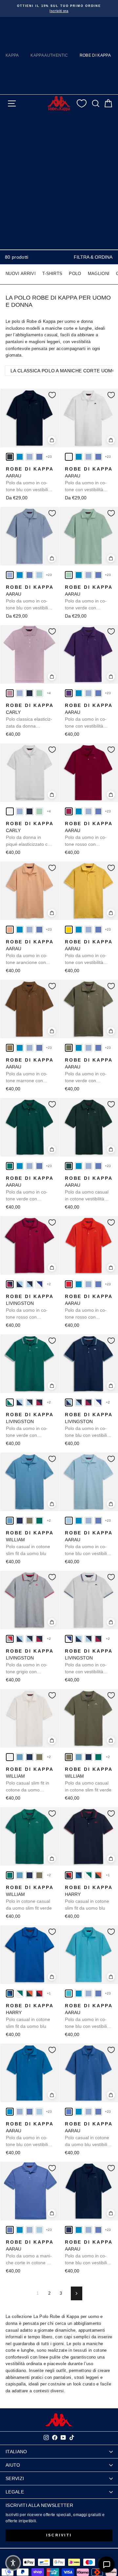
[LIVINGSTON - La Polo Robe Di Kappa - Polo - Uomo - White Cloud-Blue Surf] (39, 1284)
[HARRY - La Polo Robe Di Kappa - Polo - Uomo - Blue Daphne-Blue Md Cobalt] (79, 1875)
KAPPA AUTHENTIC (49, 55)
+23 (49, 457)
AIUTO (13, 2465)
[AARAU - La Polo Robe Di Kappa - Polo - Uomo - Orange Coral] (10, 930)
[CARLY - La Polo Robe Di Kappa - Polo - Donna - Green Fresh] (39, 693)
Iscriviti (59, 2535)
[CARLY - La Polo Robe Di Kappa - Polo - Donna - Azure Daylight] (20, 693)
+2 (49, 1284)
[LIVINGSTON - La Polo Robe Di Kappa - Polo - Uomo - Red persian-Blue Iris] (10, 1284)
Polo (75, 274)
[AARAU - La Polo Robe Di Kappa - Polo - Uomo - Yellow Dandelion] (69, 930)
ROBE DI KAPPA (95, 55)
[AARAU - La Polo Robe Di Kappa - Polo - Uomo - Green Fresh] (69, 575)
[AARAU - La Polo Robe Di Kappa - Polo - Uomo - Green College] (10, 1166)
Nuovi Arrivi (21, 274)
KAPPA (12, 55)
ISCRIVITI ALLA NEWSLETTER (39, 2505)
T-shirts (52, 274)
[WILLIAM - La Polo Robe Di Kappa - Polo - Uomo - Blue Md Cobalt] (20, 1521)
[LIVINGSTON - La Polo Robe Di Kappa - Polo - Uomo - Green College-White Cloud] (10, 1402)
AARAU (30, 480)
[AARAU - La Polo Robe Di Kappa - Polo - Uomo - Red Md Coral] (69, 1284)
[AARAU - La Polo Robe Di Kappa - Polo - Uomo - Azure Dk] (39, 457)
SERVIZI (15, 2478)
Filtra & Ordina (93, 257)
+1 (108, 1875)
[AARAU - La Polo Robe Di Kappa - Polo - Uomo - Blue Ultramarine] (69, 2112)
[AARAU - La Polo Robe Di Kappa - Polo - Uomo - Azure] (20, 457)
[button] (13, 2563)
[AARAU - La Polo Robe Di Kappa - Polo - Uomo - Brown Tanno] (10, 1048)
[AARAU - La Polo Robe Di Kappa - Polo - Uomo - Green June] (69, 1166)
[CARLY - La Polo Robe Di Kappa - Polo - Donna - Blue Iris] (29, 693)
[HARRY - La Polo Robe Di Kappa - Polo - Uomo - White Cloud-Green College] (88, 1875)
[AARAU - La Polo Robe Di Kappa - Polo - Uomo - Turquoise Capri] (69, 1993)
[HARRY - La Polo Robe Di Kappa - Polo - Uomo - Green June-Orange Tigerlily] (98, 1875)
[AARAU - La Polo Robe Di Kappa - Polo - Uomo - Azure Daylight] (29, 457)
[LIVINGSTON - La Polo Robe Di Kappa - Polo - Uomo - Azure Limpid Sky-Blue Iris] (29, 1284)
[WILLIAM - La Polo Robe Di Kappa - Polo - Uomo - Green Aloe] (29, 1521)
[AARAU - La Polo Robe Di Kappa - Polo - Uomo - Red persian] (69, 811)
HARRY (89, 1898)
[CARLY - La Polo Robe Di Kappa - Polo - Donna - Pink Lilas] (10, 693)
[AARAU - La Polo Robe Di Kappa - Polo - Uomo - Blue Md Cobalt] (69, 2230)
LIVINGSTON (30, 1307)
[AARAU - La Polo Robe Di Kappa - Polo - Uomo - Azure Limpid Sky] (39, 575)
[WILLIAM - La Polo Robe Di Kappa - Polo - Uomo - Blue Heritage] (10, 1521)
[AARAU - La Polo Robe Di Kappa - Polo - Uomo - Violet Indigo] (69, 693)
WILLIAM (30, 1543)
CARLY (30, 716)
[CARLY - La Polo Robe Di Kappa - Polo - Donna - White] (10, 811)
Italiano (16, 2452)
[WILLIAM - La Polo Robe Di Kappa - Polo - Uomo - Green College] (39, 1521)
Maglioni (99, 274)
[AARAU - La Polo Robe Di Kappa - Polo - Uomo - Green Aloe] (69, 1048)
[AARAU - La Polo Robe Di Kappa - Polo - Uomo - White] (69, 457)
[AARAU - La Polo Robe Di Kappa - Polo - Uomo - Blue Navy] (10, 457)
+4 (49, 693)
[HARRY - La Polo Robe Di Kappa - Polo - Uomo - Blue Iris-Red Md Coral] (69, 1875)
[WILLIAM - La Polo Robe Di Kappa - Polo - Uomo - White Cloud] (10, 1757)
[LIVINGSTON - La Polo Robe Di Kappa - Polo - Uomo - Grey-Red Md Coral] (10, 1639)
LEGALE (15, 2492)
